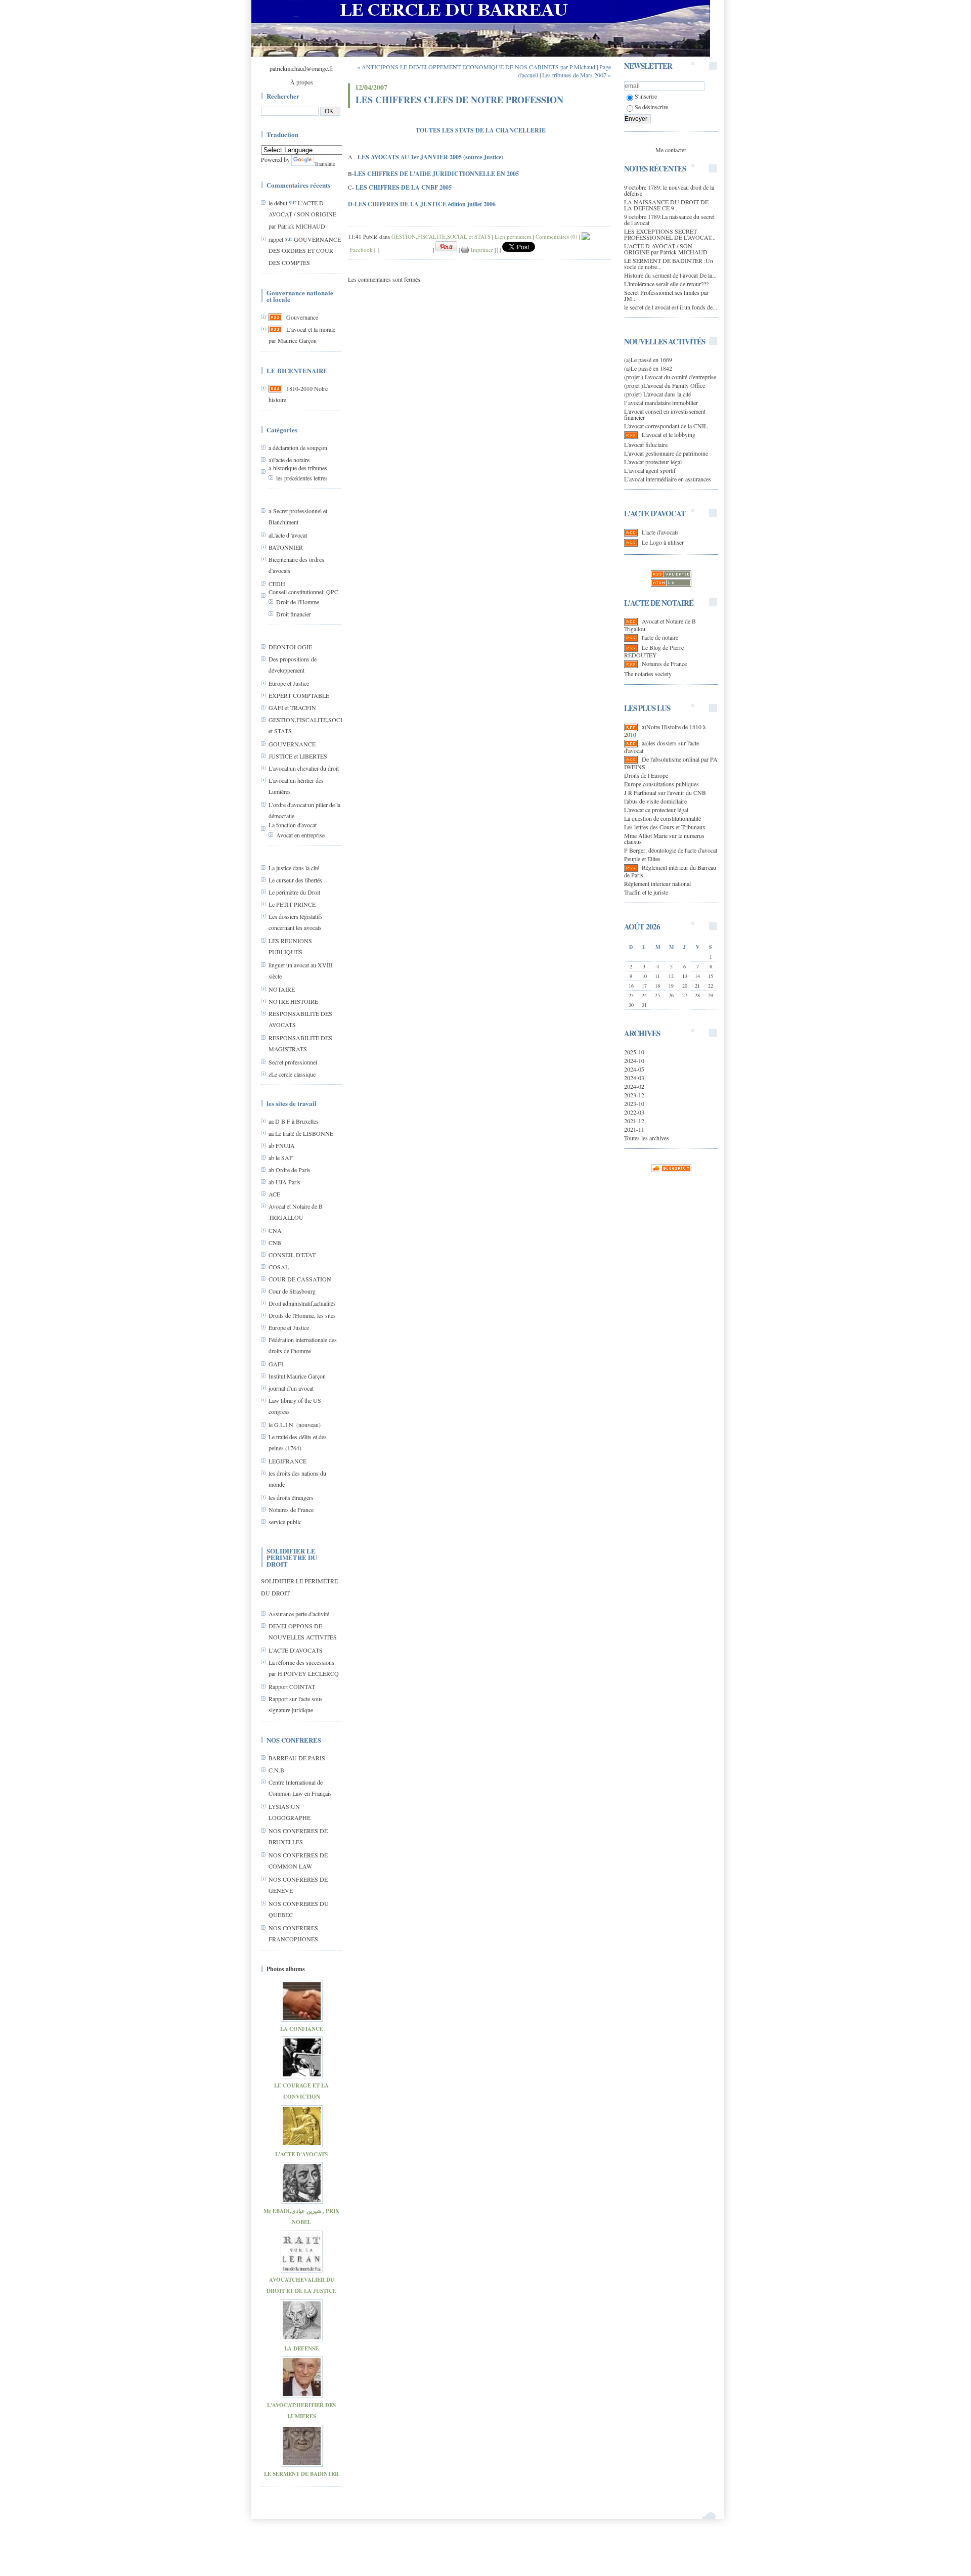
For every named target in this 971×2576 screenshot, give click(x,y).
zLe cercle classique (292, 1074)
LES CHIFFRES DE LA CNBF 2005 (404, 187)
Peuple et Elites (642, 859)
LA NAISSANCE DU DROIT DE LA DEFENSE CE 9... (666, 205)
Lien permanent (513, 236)
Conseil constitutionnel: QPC (303, 592)
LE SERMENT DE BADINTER (301, 2474)
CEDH (277, 584)
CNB (275, 1242)
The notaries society (648, 674)
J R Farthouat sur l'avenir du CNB (665, 792)
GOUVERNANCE (292, 744)
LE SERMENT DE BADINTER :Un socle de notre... (669, 263)
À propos (302, 82)
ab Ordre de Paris (290, 1170)
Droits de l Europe (646, 775)
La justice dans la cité (294, 868)
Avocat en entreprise (300, 835)
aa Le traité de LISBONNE (301, 1133)
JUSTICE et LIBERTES (298, 756)
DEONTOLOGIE (290, 647)
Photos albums (286, 1969)
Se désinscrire (651, 107)
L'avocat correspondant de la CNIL (666, 426)
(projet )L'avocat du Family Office (665, 385)
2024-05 (634, 1069)
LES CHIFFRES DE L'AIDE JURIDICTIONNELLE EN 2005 (436, 174)
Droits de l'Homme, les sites (302, 1315)
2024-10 (634, 1060)
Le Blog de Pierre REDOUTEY (654, 651)
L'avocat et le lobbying (669, 434)
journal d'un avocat (291, 1388)
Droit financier (294, 614)
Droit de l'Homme (298, 602)
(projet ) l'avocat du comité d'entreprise (670, 377)
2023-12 (634, 1095)
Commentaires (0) (557, 236)
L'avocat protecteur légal (653, 462)
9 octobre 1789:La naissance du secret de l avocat (669, 219)
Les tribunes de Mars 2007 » (577, 75)
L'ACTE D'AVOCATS (296, 1650)
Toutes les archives (647, 1138)
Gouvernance (302, 317)
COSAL (279, 1267)
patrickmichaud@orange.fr (301, 68)
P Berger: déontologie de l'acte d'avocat (671, 850)
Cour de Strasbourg (292, 1291)
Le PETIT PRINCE (292, 904)
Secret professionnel (293, 1062)
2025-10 (634, 1052)
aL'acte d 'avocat (288, 535)
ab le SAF (281, 1158)
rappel (276, 239)
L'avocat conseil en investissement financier (665, 414)
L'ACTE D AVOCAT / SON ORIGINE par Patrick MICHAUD (302, 214)
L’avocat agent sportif (650, 470)
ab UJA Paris (284, 1182)
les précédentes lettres (302, 478)
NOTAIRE (282, 989)
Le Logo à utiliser (663, 542)
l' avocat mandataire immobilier (661, 403)
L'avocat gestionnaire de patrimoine (666, 453)
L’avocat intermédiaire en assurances (668, 479)
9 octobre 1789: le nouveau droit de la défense (669, 190)
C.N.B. (277, 1770)
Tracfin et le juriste (646, 892)
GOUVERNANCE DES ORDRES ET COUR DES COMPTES (305, 251)
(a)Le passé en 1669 (648, 360)
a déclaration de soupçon (298, 448)
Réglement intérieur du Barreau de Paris (670, 871)
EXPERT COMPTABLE (299, 695)
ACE (274, 1194)
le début (278, 203)
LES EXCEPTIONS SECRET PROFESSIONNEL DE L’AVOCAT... (670, 234)
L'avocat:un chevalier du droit (304, 768)
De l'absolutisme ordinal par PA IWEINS (671, 763)
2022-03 (634, 1112)
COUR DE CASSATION (300, 1279)
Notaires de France (291, 1509)
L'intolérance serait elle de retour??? (666, 284)
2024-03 (634, 1078)
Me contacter (671, 150)
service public (285, 1522)
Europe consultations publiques (661, 784)
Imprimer (481, 250)
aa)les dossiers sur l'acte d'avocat (661, 747)
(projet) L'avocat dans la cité (657, 394)
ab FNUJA (282, 1145)
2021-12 (634, 1121)
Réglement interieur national (657, 883)
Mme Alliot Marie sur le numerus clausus (664, 838)
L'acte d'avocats (660, 532)
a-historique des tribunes (298, 468)
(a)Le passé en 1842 (648, 368)
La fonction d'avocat (293, 825)
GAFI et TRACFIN (292, 707)
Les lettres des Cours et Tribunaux (665, 827)
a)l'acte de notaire (289, 460)
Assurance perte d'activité (299, 1614)
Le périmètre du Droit (294, 892)
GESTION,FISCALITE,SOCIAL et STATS (441, 236)
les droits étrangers (291, 1497)
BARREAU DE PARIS (297, 1758)
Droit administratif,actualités (302, 1303)
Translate (325, 163)
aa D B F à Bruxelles (294, 1121)
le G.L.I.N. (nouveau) (295, 1425)
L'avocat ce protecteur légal (656, 810)
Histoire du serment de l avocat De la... (670, 275)
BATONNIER (286, 547)
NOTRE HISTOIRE (293, 1001)
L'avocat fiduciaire (646, 445)
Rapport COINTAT (292, 1686)
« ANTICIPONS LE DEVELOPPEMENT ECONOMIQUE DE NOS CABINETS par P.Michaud (476, 67)
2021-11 (634, 1129)
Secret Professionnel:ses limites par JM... (666, 295)
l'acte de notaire (660, 637)
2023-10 (634, 1103)
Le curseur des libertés (295, 880)
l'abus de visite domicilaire (655, 801)
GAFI (276, 1364)
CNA (275, 1230)
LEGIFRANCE (288, 1461)
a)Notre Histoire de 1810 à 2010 (665, 730)
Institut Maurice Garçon (297, 1376)
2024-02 (634, 1086)
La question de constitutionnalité (663, 818)
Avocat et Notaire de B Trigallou (660, 625)
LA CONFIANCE (302, 2029)
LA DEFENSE (301, 2348)
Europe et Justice (289, 683)
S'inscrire (646, 96)
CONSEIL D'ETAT (292, 1255)
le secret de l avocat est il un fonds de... (671, 307)
